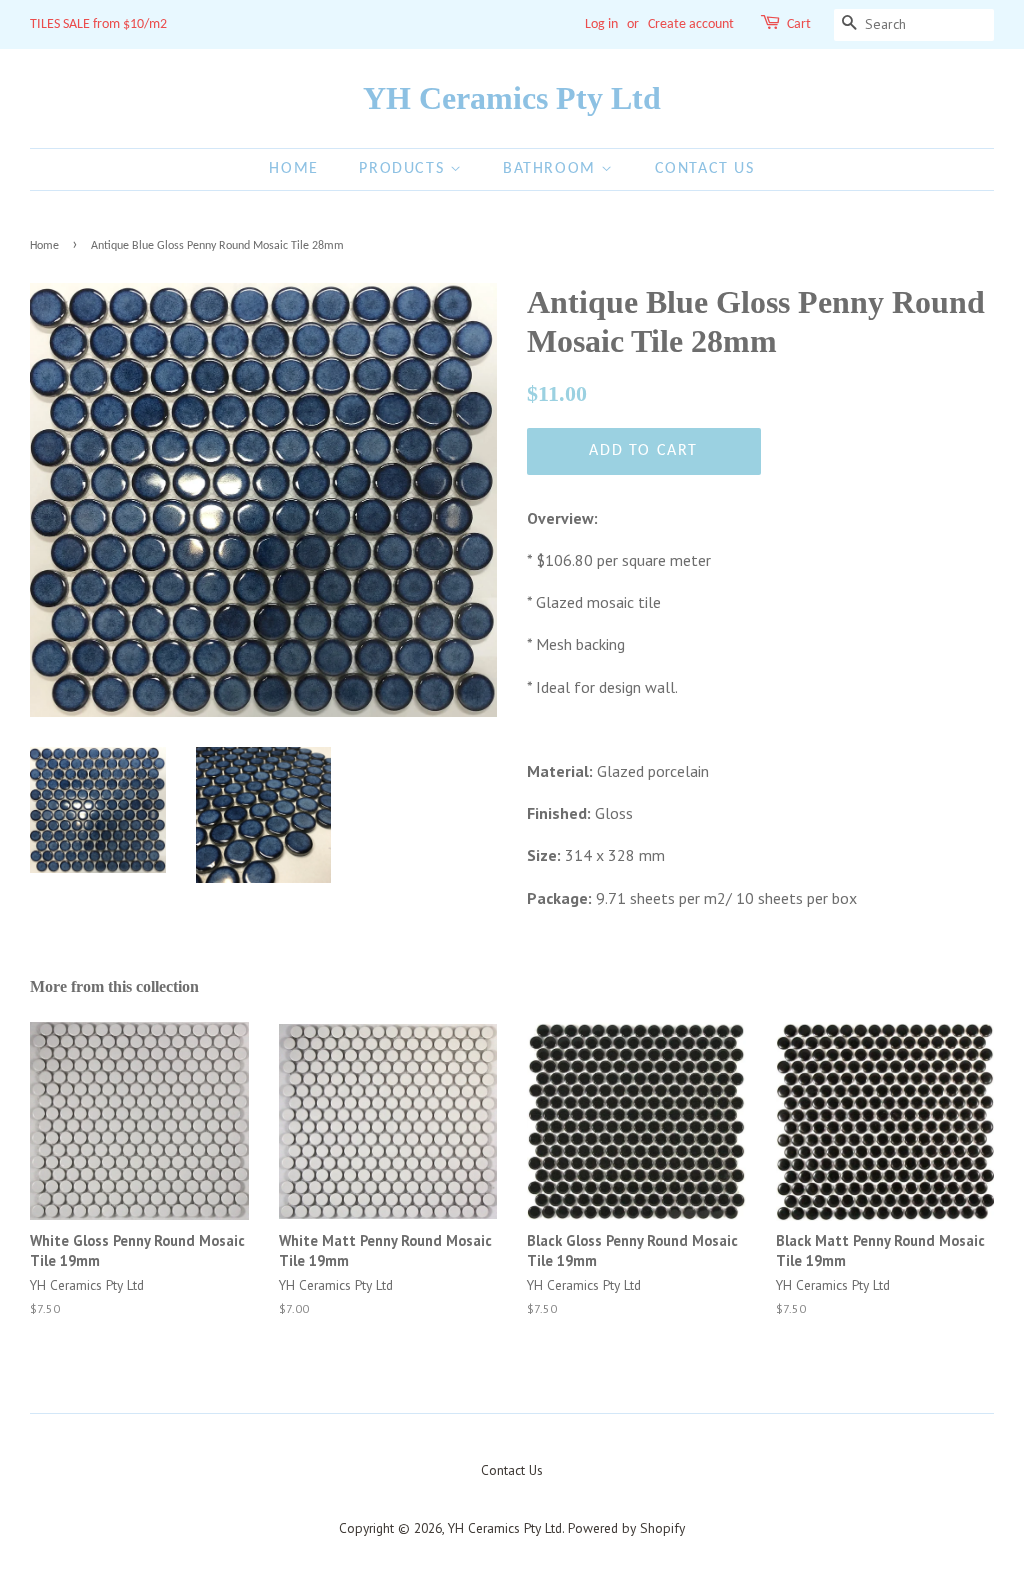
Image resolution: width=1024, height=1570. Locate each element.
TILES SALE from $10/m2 (98, 24)
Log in (601, 24)
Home (293, 169)
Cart (799, 24)
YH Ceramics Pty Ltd (512, 98)
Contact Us (705, 169)
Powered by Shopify (626, 1528)
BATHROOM (552, 169)
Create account (691, 24)
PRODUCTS (404, 169)
